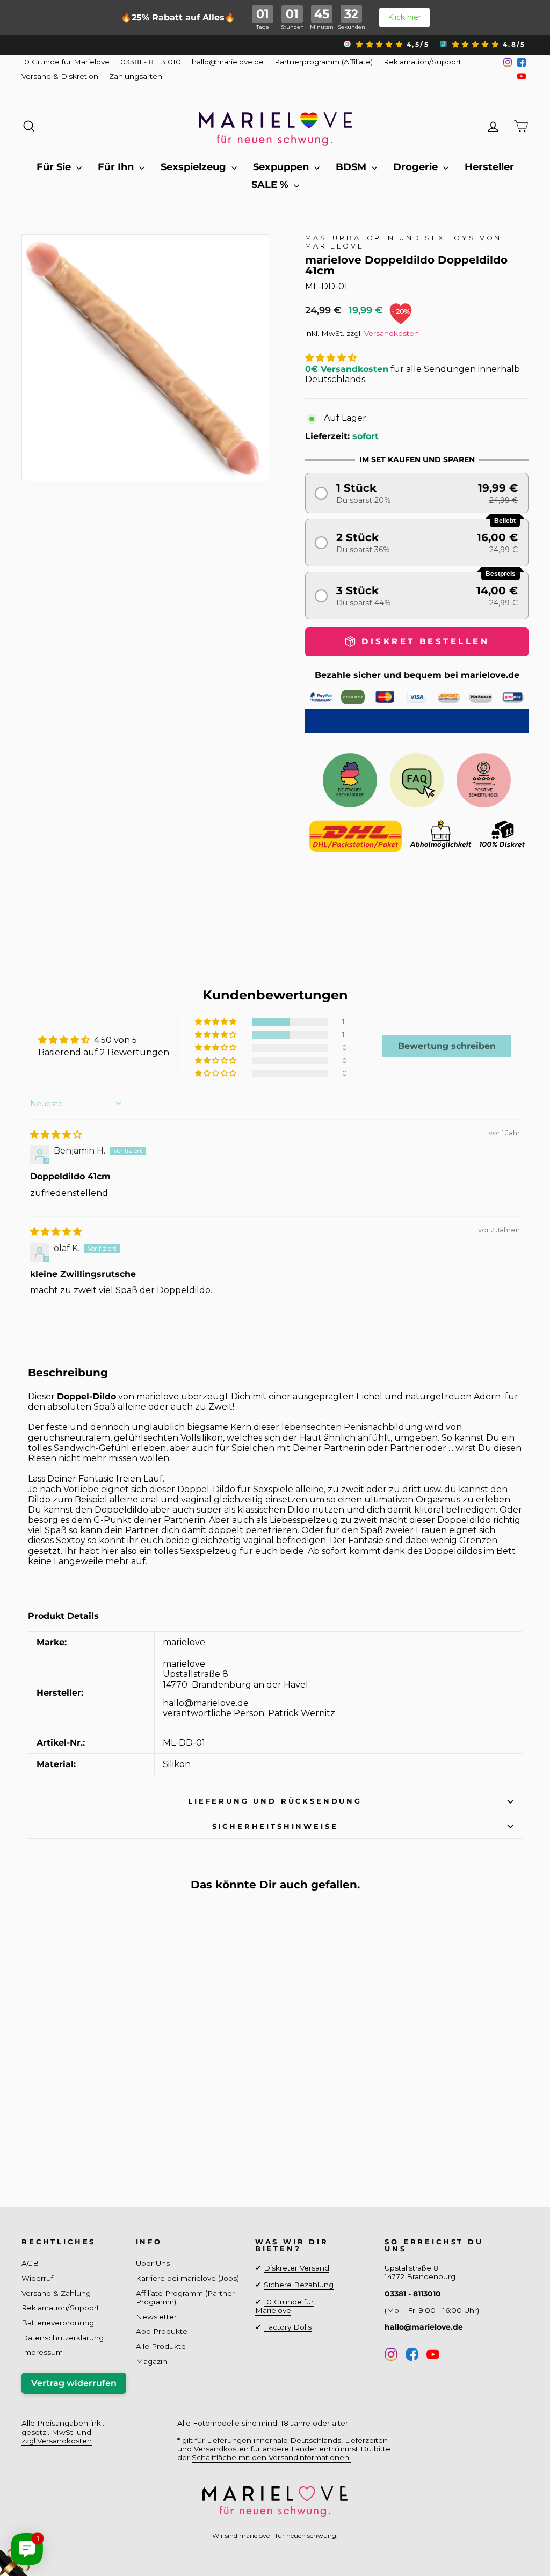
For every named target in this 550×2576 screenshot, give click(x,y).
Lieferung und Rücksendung (275, 1801)
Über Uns (153, 2263)
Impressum (42, 2352)
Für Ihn (117, 167)
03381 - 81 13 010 (151, 62)
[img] (56, 1134)
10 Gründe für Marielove (66, 62)
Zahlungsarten (136, 76)
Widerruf (37, 2278)
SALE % (271, 185)
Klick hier (404, 17)
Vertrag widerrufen (74, 2383)
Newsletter (156, 2317)
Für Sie (55, 167)
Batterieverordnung (58, 2323)
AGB (30, 2263)
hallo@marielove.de (228, 62)
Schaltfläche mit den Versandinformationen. (271, 2457)
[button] (331, 358)
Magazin (151, 2361)
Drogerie (417, 167)
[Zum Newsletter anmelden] (48, 2528)
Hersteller (489, 167)
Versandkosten (392, 333)
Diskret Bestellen (80, 2140)
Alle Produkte (161, 2346)
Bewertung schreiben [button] (447, 1046)
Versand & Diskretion (60, 76)
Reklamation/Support (422, 62)
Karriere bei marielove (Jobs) (187, 2278)
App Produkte (162, 2331)
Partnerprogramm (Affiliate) (324, 62)
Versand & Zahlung (56, 2293)
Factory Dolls (288, 2327)
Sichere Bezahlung (299, 2285)
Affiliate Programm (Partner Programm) (185, 2297)
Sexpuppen (282, 167)
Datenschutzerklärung (63, 2338)
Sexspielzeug (195, 167)
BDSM (352, 167)
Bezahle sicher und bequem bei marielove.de (417, 675)
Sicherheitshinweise (275, 1826)
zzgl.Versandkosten (57, 2441)
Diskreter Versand (296, 2268)
